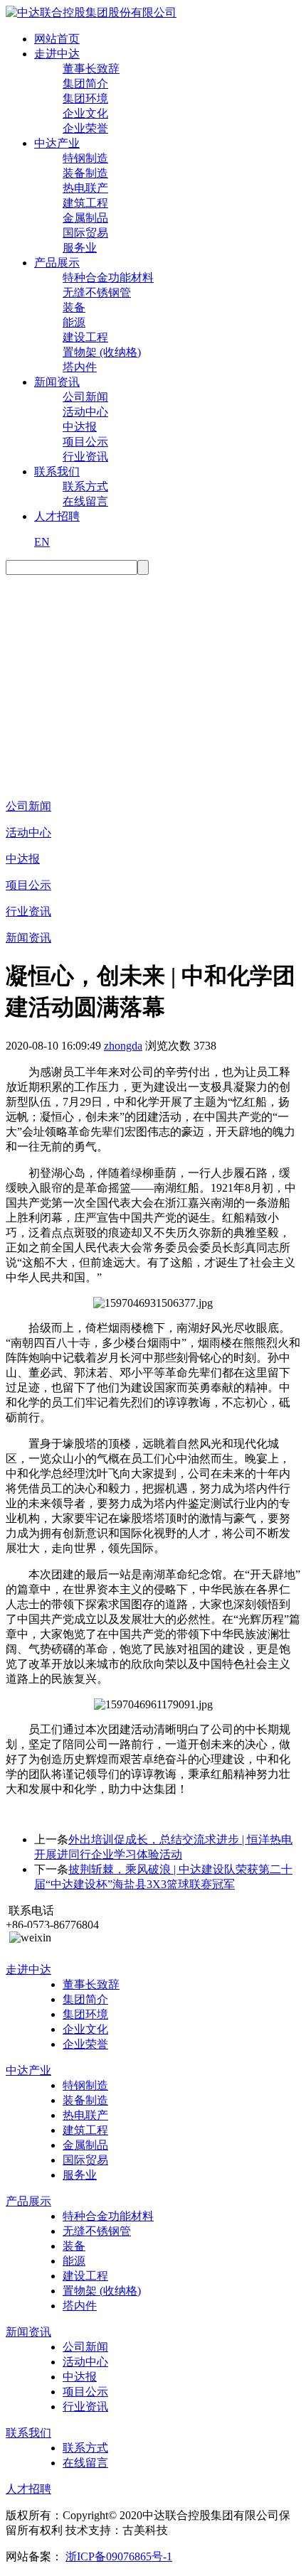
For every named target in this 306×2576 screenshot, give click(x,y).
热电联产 (85, 188)
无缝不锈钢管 (97, 292)
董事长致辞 (91, 69)
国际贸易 (85, 233)
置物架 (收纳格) (102, 352)
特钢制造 (85, 158)
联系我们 (57, 471)
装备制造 (85, 173)
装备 (74, 307)
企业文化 (85, 113)
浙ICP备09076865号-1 (119, 2556)
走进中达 (57, 54)
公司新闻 (85, 397)
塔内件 (80, 367)
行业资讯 (85, 457)
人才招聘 (57, 516)
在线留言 (85, 501)
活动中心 (85, 412)
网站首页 (57, 39)
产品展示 (57, 263)
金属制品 (85, 218)
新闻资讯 (57, 382)
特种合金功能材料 (108, 277)
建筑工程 (85, 203)
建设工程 (85, 337)
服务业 (80, 248)
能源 (74, 322)
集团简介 (85, 83)
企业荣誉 (85, 128)
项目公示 (85, 442)
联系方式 (85, 486)
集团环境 (85, 98)
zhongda (123, 1046)
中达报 (80, 427)
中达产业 (57, 143)
